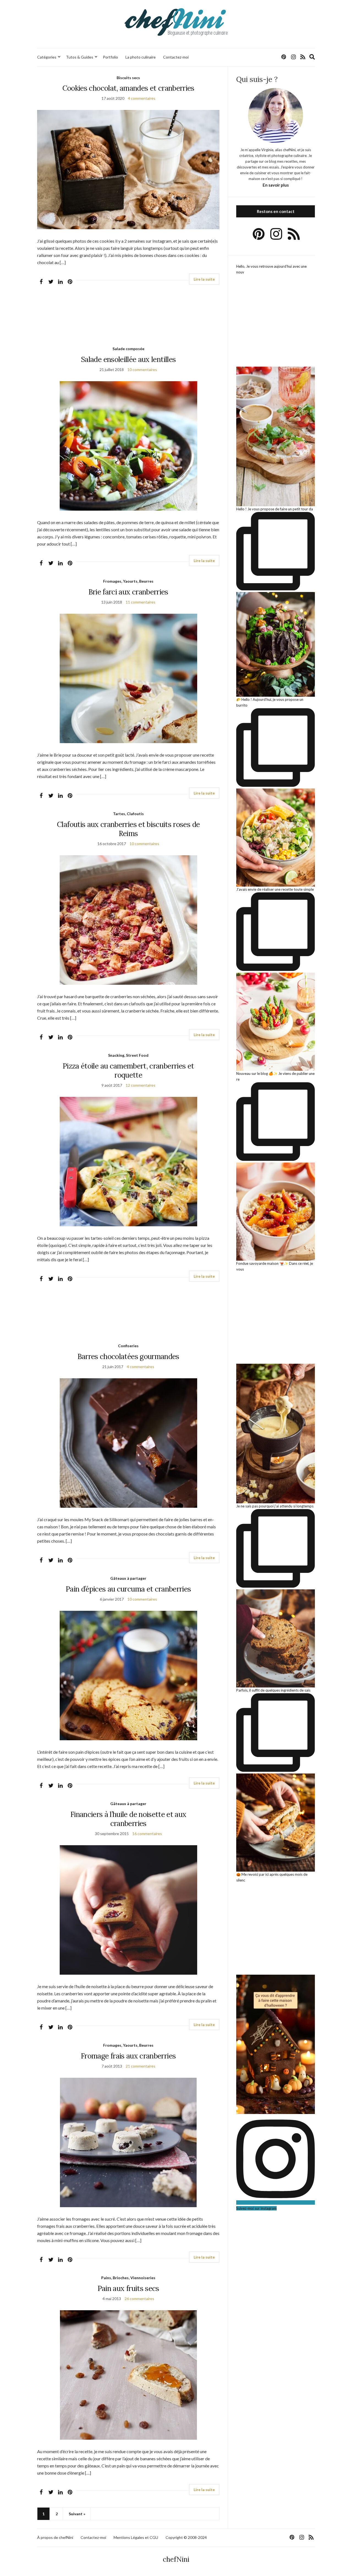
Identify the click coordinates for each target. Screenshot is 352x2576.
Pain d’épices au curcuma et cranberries (128, 1589)
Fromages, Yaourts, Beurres (128, 581)
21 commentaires (141, 2066)
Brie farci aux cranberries (128, 592)
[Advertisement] (128, 320)
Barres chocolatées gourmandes (128, 1356)
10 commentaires (142, 370)
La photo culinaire (141, 57)
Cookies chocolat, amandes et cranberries (128, 88)
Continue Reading (204, 279)
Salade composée (128, 349)
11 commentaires (141, 602)
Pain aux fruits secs (128, 2288)
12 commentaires (141, 1085)
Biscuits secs (128, 78)
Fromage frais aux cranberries (128, 2056)
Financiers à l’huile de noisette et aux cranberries (128, 1819)
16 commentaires (147, 1834)
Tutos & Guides (80, 57)
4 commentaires (142, 98)
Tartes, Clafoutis (128, 814)
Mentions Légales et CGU (136, 2537)
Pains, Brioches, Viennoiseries (128, 2278)
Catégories (47, 57)
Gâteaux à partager (128, 1578)
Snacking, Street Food (128, 1055)
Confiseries (128, 1346)
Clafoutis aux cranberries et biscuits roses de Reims (128, 829)
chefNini (176, 2559)
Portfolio (110, 57)
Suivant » (77, 2514)
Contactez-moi (176, 57)
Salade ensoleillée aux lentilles (128, 359)
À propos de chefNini (55, 2537)
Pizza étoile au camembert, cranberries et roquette (128, 1070)
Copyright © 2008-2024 (186, 2537)
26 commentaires (139, 2299)
